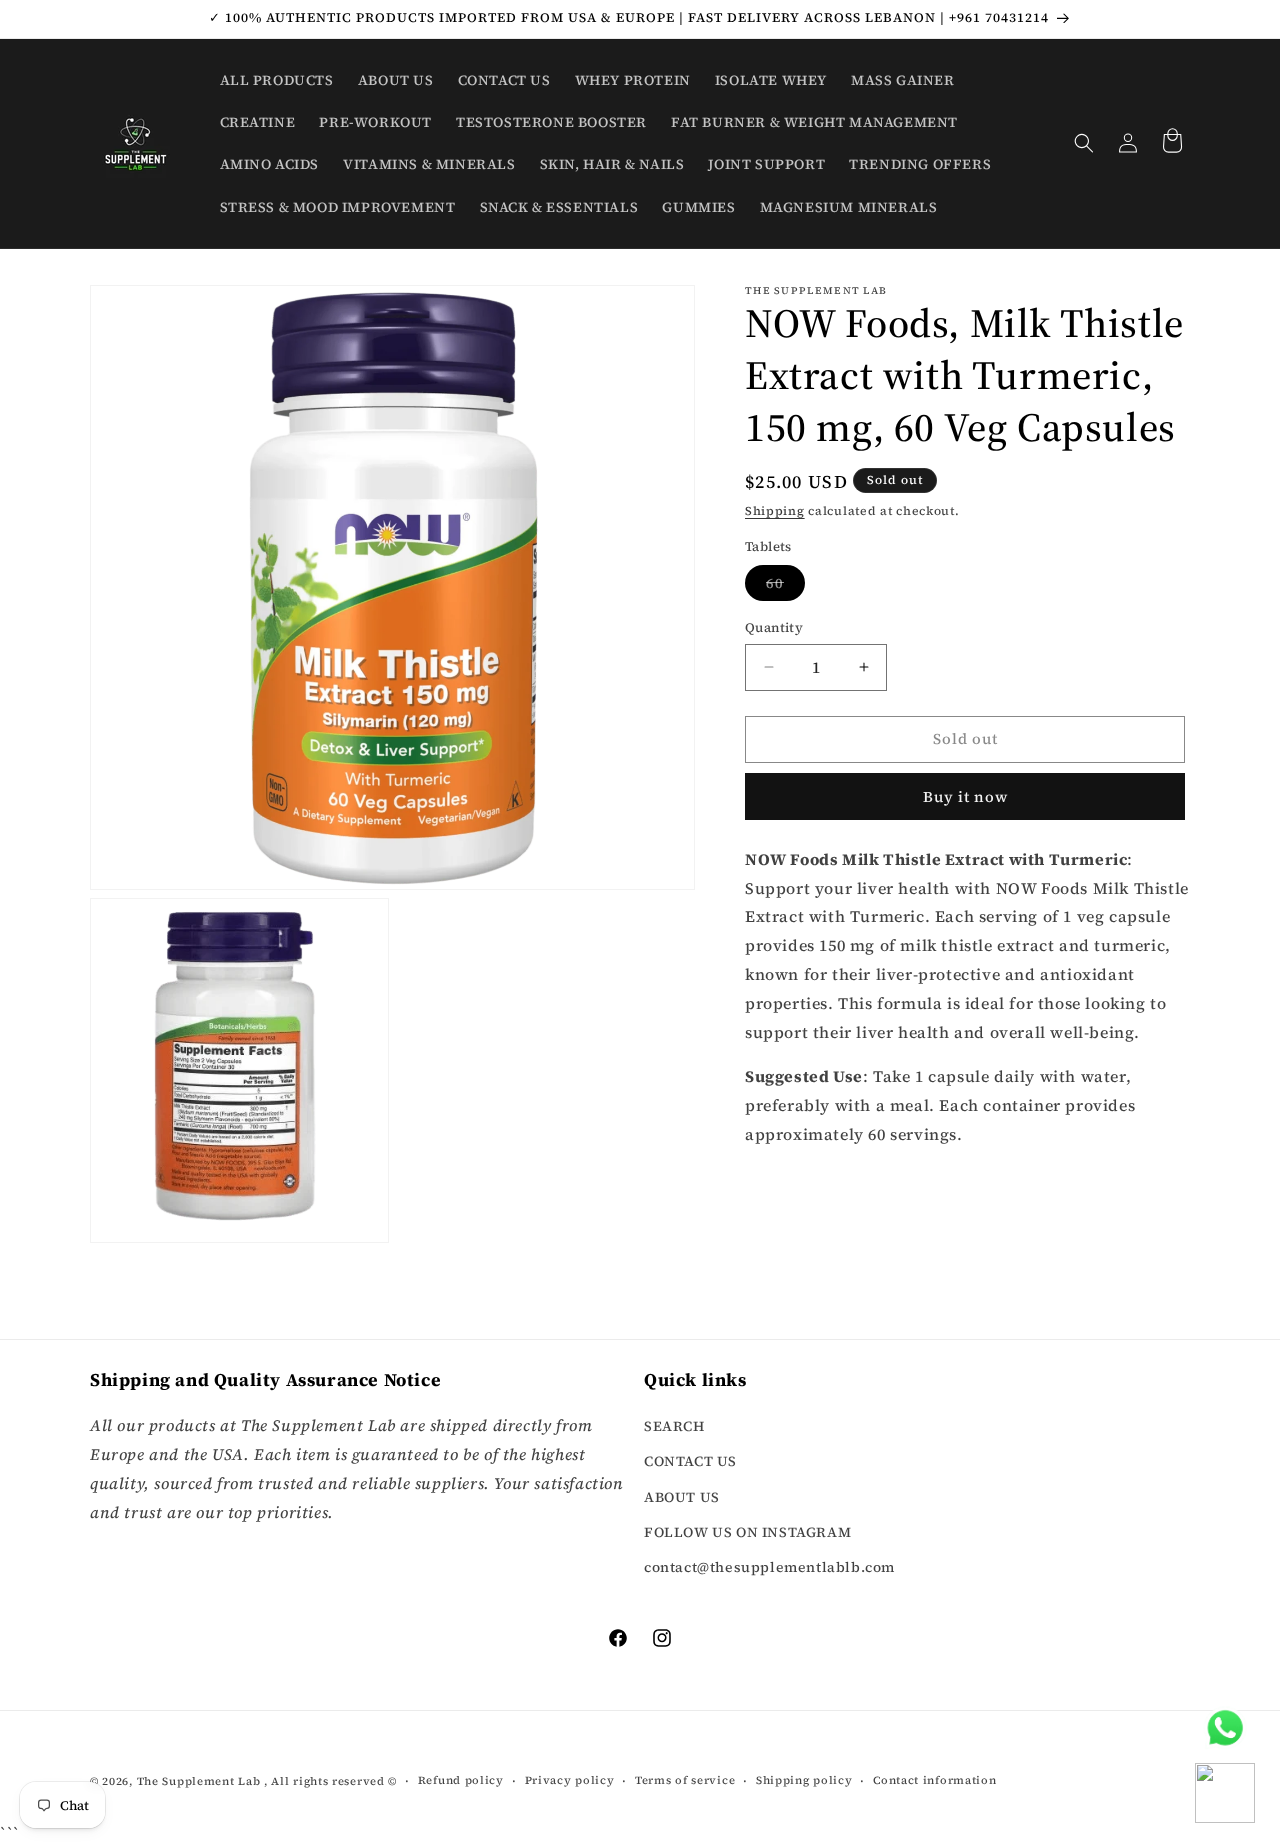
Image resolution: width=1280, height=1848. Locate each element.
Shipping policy (804, 1779)
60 (785, 586)
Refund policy (461, 1779)
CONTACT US (690, 1462)
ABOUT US (682, 1497)
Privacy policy (570, 1779)
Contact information (934, 1779)
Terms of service (685, 1779)
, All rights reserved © (330, 1781)
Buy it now (965, 795)
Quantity (774, 627)
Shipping (775, 511)
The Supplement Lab (199, 1781)
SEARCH (674, 1427)
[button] (1084, 143)
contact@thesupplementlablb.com (769, 1567)
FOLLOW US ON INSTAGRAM (747, 1532)
